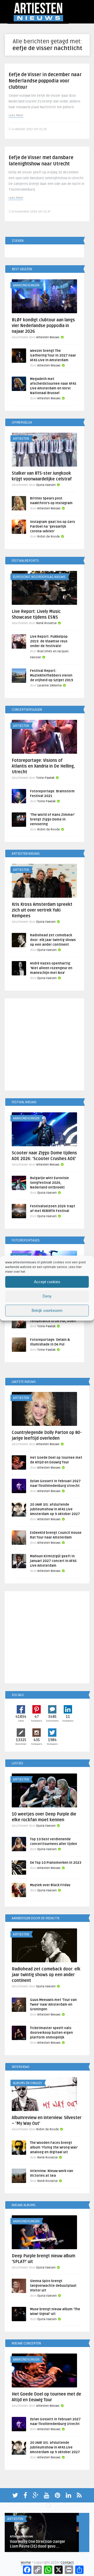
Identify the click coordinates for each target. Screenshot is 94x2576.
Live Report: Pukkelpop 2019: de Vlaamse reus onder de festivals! (49, 641)
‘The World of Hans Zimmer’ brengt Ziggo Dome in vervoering (52, 819)
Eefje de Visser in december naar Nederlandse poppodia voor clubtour (45, 81)
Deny (47, 1296)
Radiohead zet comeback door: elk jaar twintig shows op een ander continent (53, 940)
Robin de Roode (49, 537)
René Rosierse (46, 623)
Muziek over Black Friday (50, 1885)
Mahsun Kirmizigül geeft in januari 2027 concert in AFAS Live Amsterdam (53, 1561)
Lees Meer (16, 115)
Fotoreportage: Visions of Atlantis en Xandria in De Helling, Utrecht (43, 766)
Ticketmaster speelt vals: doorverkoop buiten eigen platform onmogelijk (51, 2033)
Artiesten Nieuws (48, 337)
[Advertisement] (47, 1045)
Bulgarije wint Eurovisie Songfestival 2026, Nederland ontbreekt (49, 1183)
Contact (67, 2563)
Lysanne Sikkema (49, 686)
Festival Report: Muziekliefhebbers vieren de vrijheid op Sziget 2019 (52, 675)
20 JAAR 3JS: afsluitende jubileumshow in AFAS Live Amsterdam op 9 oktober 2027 (55, 1509)
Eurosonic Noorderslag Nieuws (39, 577)
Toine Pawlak (45, 778)
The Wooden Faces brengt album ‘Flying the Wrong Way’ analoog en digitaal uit (54, 2147)
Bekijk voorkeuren (47, 1310)
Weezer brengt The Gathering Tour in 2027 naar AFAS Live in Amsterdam (53, 355)
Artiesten (21, 439)
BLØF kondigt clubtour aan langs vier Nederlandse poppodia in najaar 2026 (43, 326)
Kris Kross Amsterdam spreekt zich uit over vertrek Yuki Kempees (42, 910)
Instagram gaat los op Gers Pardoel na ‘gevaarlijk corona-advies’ (52, 527)
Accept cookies (47, 1282)
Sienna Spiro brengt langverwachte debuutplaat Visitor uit (53, 2286)
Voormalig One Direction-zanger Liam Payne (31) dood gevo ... (38, 2544)
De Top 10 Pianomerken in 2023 (56, 1863)
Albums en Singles (28, 2083)
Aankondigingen (26, 285)
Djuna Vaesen (46, 485)
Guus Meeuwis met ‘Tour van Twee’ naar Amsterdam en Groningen (53, 2005)
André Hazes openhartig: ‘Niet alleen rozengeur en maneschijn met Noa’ (51, 968)
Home (26, 2563)
